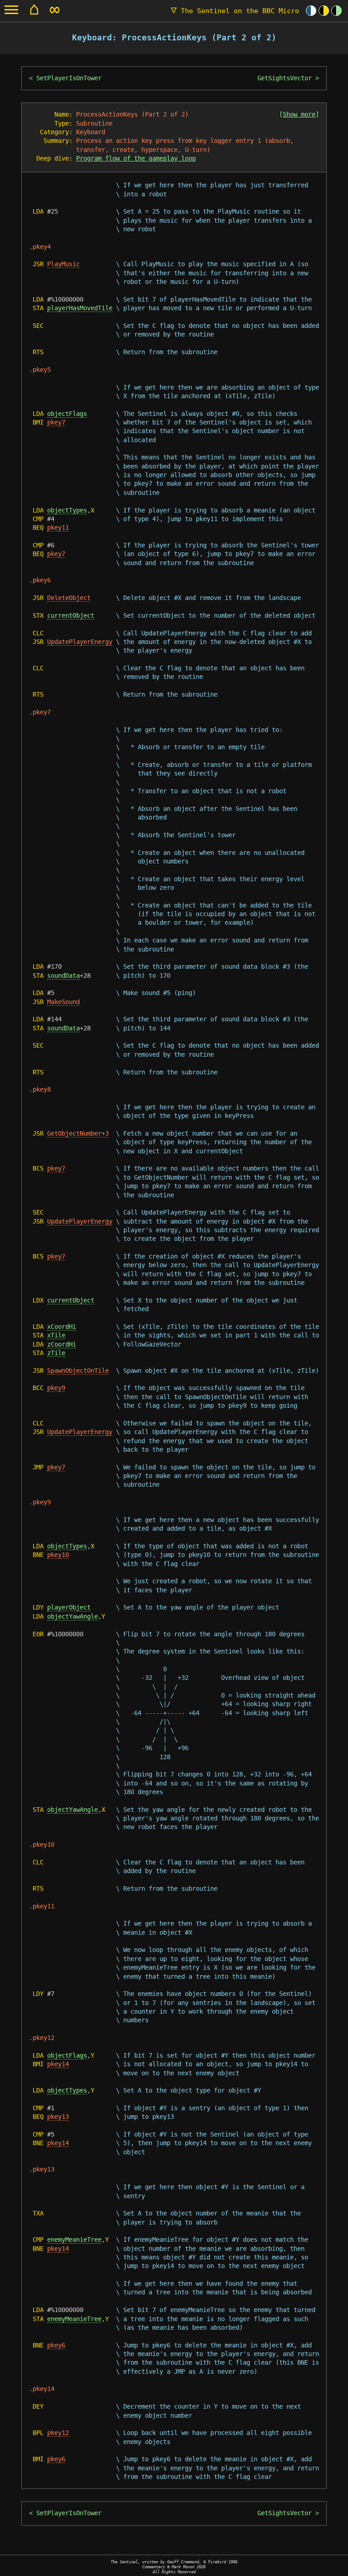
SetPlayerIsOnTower (69, 78)
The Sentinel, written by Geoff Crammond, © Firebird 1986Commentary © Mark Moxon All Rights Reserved (174, 2567)
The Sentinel (235, 11)
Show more (299, 114)
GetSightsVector (285, 78)
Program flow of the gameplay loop (136, 158)
